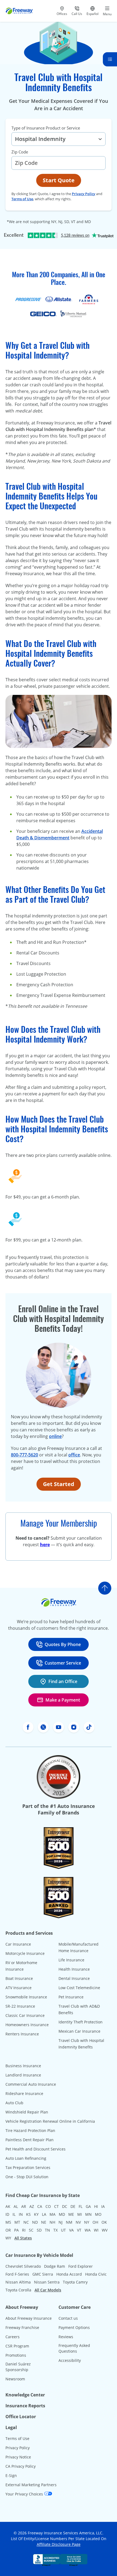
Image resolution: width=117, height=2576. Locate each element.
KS (28, 2214)
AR (24, 2206)
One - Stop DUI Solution (27, 2177)
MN (88, 2214)
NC (26, 2222)
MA (53, 2214)
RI (24, 2230)
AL (16, 2206)
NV (78, 2222)
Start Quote (59, 180)
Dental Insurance (74, 1978)
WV (105, 2230)
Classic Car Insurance (25, 2015)
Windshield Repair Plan (27, 2112)
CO (48, 2206)
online (55, 1436)
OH (95, 2222)
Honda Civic (96, 2274)
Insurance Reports (25, 2406)
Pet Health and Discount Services (36, 2149)
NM (69, 2222)
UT (63, 2230)
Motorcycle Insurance (25, 1953)
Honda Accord (69, 2274)
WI (96, 2230)
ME (71, 2214)
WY (8, 2238)
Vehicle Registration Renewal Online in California (50, 2121)
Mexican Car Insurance (79, 2031)
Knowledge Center (25, 2395)
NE (44, 2222)
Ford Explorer (81, 2266)
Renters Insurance (22, 2034)
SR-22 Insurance (20, 2006)
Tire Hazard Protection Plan (30, 2130)
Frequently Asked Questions (74, 2348)
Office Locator (21, 2417)
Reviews (66, 2337)
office (74, 1455)
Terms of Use (22, 199)
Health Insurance (74, 1969)
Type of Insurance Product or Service (46, 128)
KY (36, 2214)
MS (8, 2222)
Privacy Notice (18, 2457)
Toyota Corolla (18, 2290)
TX (56, 2230)
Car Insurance (18, 1944)
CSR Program (17, 2346)
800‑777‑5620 (24, 1455)
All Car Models (48, 2290)
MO (98, 2214)
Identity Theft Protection (81, 2022)
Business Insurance (23, 2066)
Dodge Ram (55, 2266)
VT (79, 2230)
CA (40, 2206)
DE (73, 2206)
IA (103, 2206)
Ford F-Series (17, 2274)
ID (7, 2214)
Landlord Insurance (23, 2075)
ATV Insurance (19, 1988)
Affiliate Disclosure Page (59, 2544)
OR (8, 2230)
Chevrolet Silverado (23, 2266)
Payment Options (74, 2327)
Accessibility (70, 2360)
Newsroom (15, 2379)
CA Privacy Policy (21, 2466)
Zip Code (20, 152)
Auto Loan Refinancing (26, 2158)
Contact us (68, 2318)
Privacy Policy (84, 194)
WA (88, 2230)
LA (44, 2214)
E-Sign (11, 2475)
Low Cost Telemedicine (79, 1988)
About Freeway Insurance (29, 2318)
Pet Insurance (71, 1997)
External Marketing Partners (31, 2485)
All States (23, 2238)
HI (96, 2206)
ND (35, 2222)
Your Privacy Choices (25, 2494)
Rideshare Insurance (24, 2093)
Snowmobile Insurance (26, 1997)
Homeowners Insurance (27, 2025)
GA (88, 2206)
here (45, 1545)
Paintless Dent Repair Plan (30, 2140)
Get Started (59, 1484)
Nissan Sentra (47, 2282)
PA (16, 2230)
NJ (61, 2222)
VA (71, 2230)
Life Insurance (71, 1960)
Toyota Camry (75, 2282)
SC (31, 2230)
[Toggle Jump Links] (110, 59)
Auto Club (14, 2103)
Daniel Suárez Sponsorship (18, 2367)
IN (21, 2214)
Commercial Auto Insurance (31, 2084)
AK (8, 2206)
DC (65, 2206)
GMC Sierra (43, 2274)
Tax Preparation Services (28, 2167)
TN (47, 2230)
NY (87, 2222)
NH (52, 2222)
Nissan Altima (18, 2282)
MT (17, 2222)
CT (56, 2206)
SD (39, 2230)
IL (14, 2214)
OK (104, 2222)
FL (81, 2206)
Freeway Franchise (22, 2327)
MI (80, 2214)
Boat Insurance (19, 1978)
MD (62, 2214)
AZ (32, 2206)
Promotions (16, 2355)
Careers (13, 2337)
